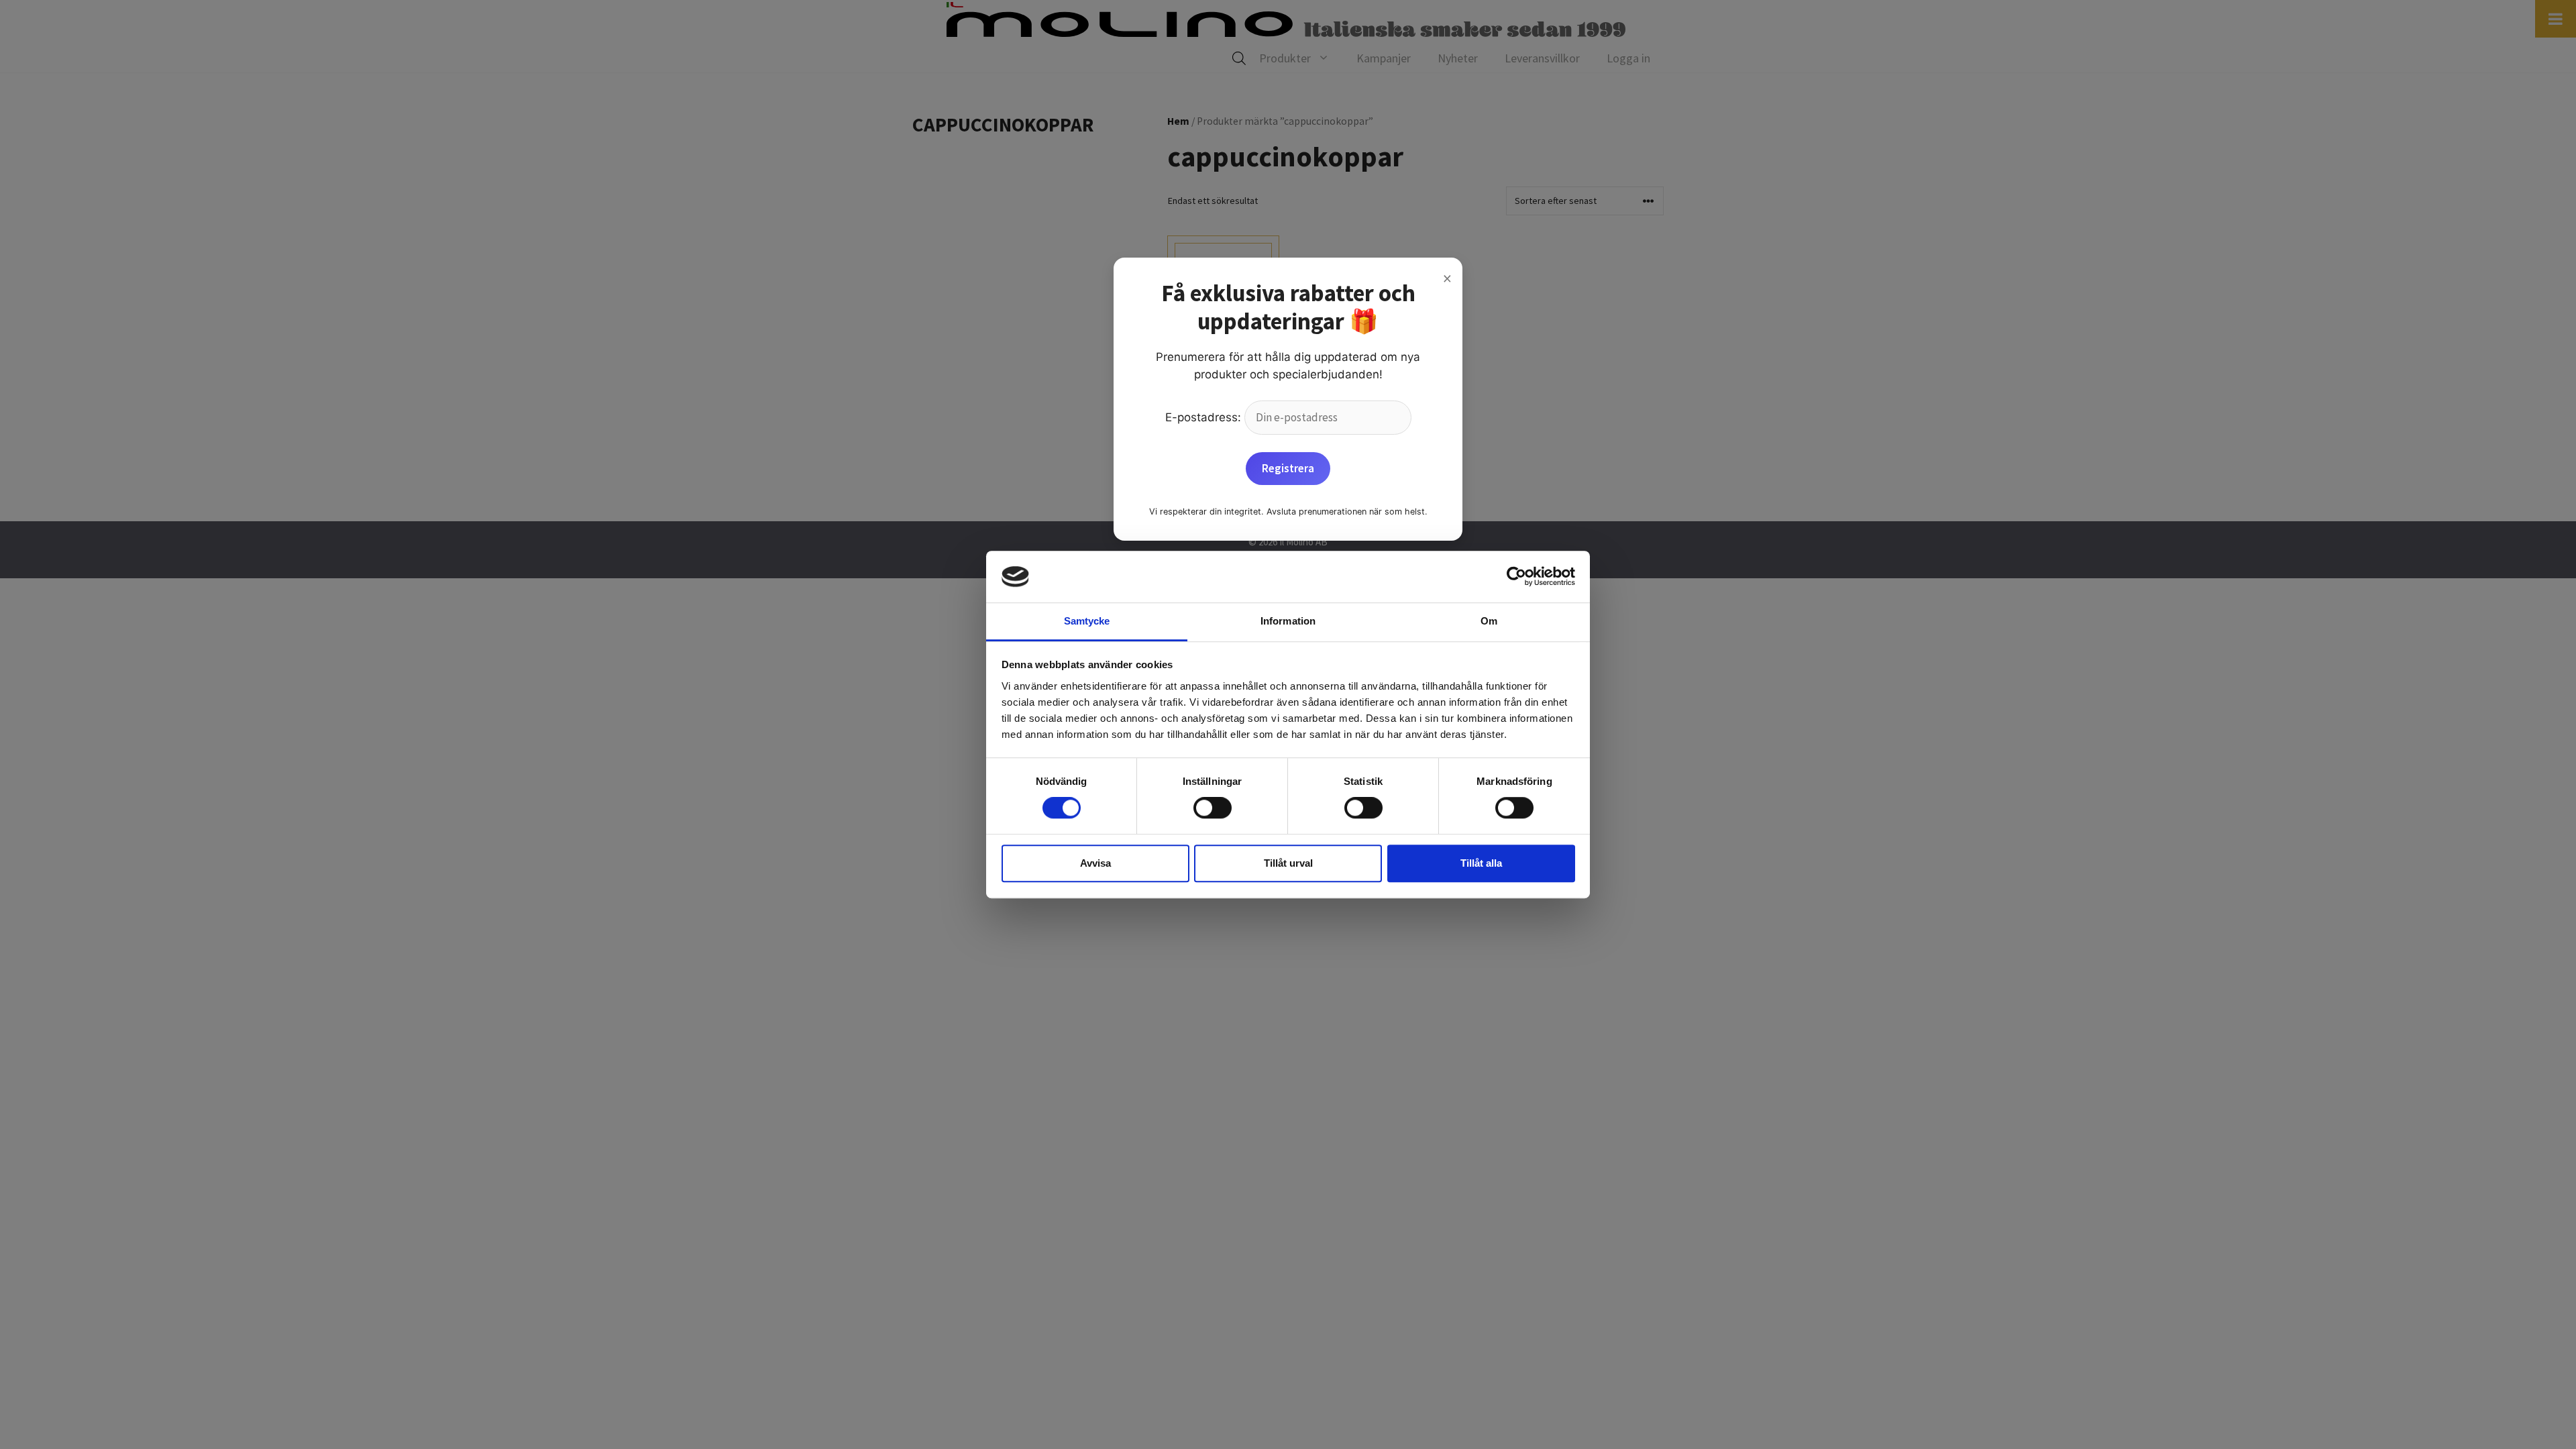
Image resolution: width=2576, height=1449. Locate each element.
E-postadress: (1205, 417)
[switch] (1213, 808)
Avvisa (1095, 863)
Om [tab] (1489, 621)
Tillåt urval (1288, 863)
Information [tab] (1288, 621)
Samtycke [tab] (1087, 621)
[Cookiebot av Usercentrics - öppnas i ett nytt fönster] (1516, 577)
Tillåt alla (1481, 863)
